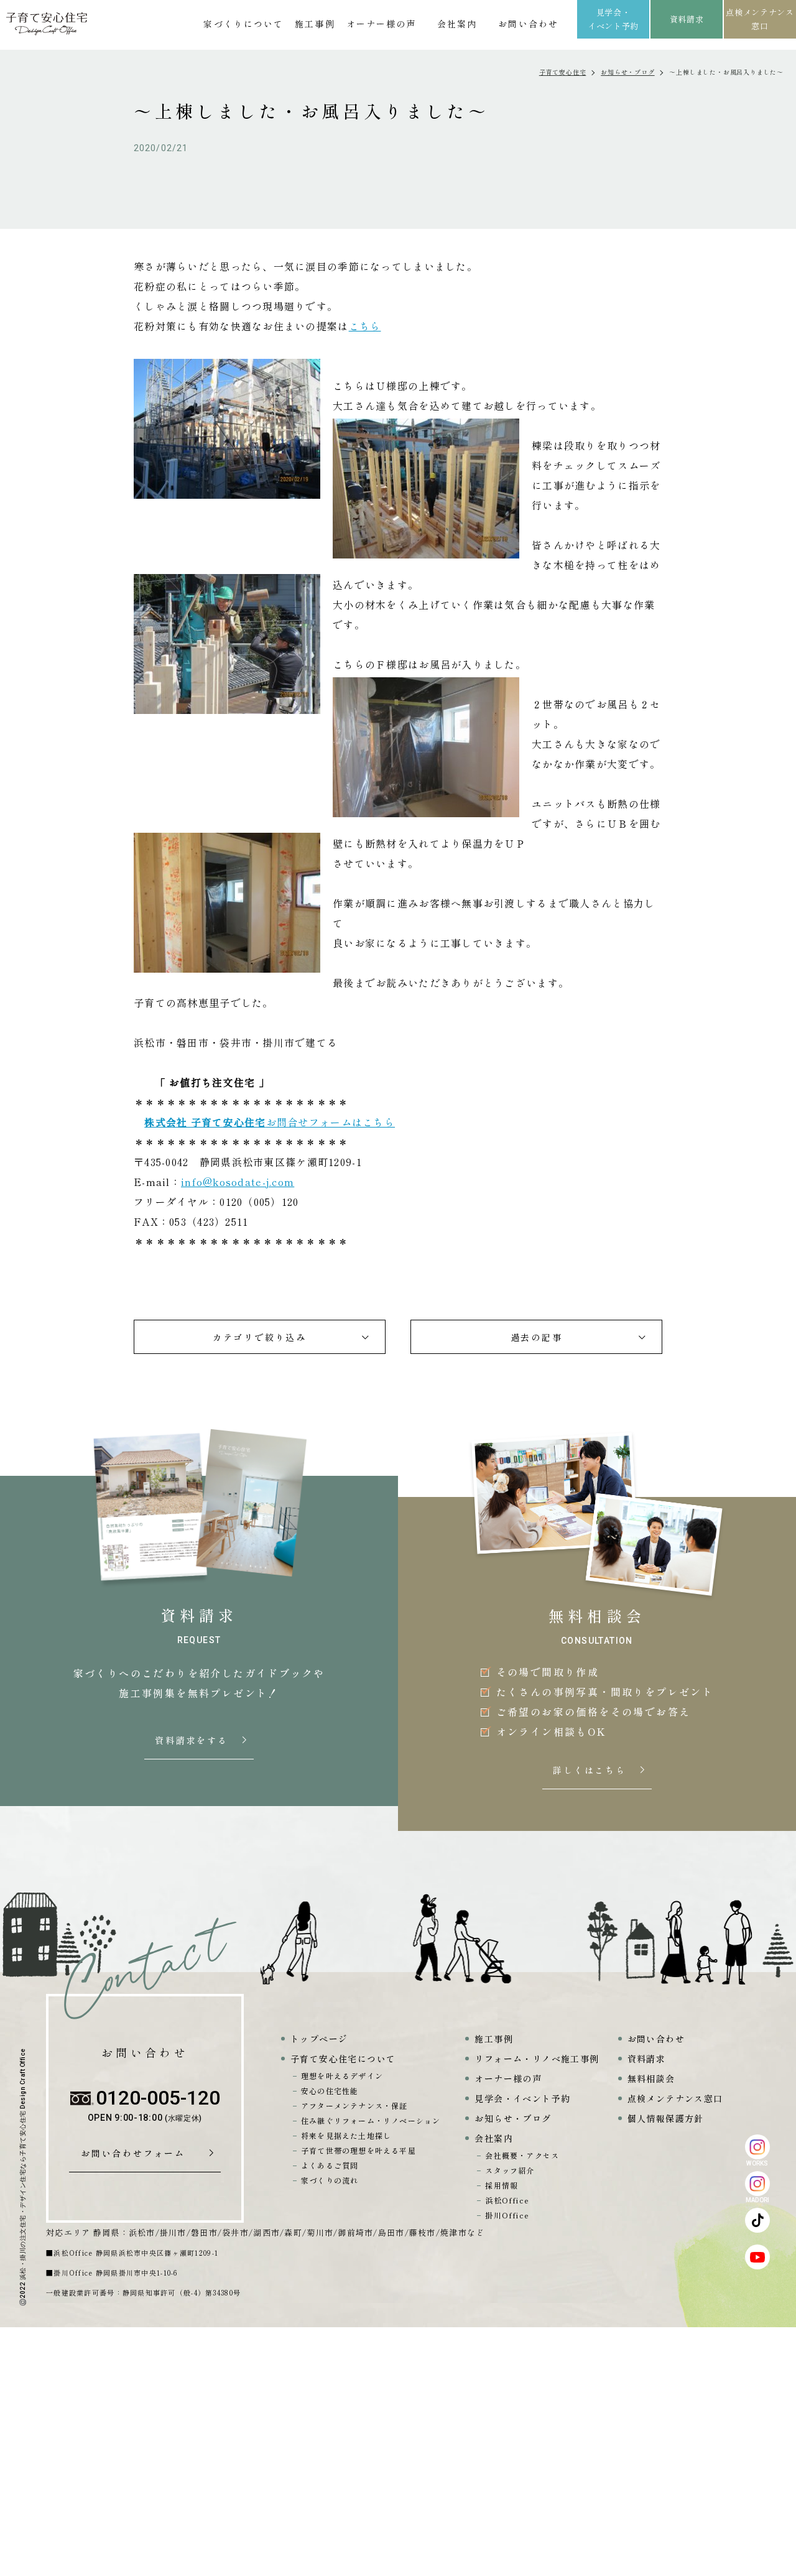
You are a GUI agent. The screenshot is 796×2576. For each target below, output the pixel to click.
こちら (365, 326)
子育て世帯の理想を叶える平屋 (359, 2150)
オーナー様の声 (382, 24)
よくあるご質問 (330, 2165)
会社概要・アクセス (522, 2155)
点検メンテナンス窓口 (760, 19)
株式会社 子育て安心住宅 (205, 1122)
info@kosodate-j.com (238, 1182)
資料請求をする (193, 1741)
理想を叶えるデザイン (342, 2076)
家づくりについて (243, 24)
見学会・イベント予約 (613, 19)
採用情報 (502, 2185)
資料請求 (687, 19)
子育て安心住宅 (563, 72)
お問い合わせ (528, 24)
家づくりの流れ (330, 2180)
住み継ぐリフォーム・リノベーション (371, 2120)
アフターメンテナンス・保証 (354, 2106)
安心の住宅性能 (330, 2091)
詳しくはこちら (591, 1771)
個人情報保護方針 (666, 2118)
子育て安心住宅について (343, 2059)
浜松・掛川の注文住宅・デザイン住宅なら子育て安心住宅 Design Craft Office (23, 2164)
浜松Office (507, 2200)
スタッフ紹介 (510, 2170)
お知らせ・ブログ (627, 72)
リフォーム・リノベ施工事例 (537, 2059)
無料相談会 (651, 2078)
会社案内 (457, 24)
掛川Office (507, 2215)
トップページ (319, 2039)
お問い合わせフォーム (137, 2154)
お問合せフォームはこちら (331, 1122)
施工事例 (315, 24)
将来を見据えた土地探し (346, 2135)
